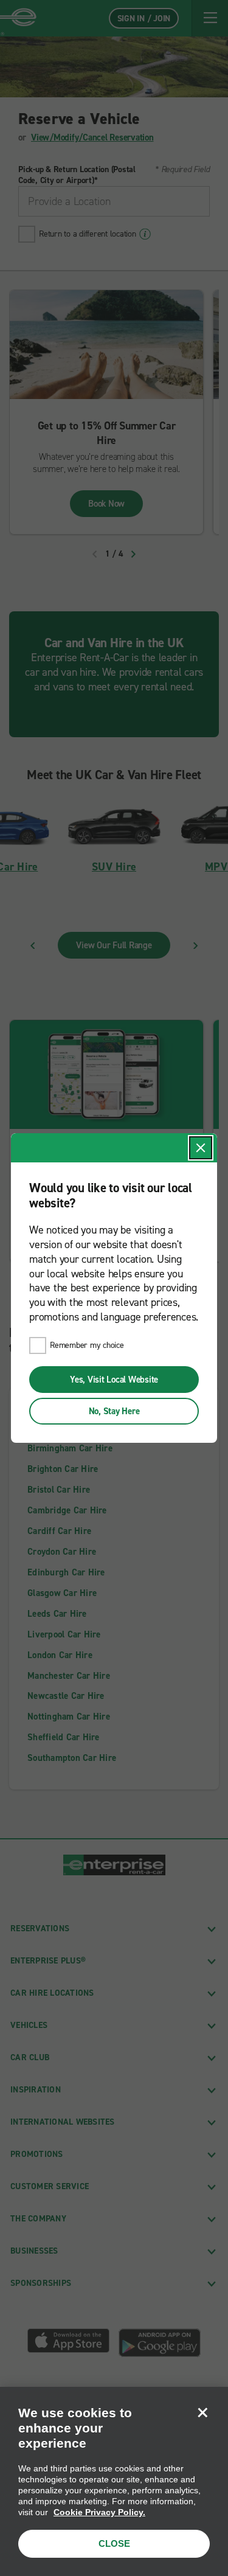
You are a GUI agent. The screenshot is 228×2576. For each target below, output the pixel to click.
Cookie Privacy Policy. (99, 2512)
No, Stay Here (114, 1411)
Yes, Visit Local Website (114, 1380)
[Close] (202, 2412)
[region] (114, 2481)
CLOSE (114, 2543)
